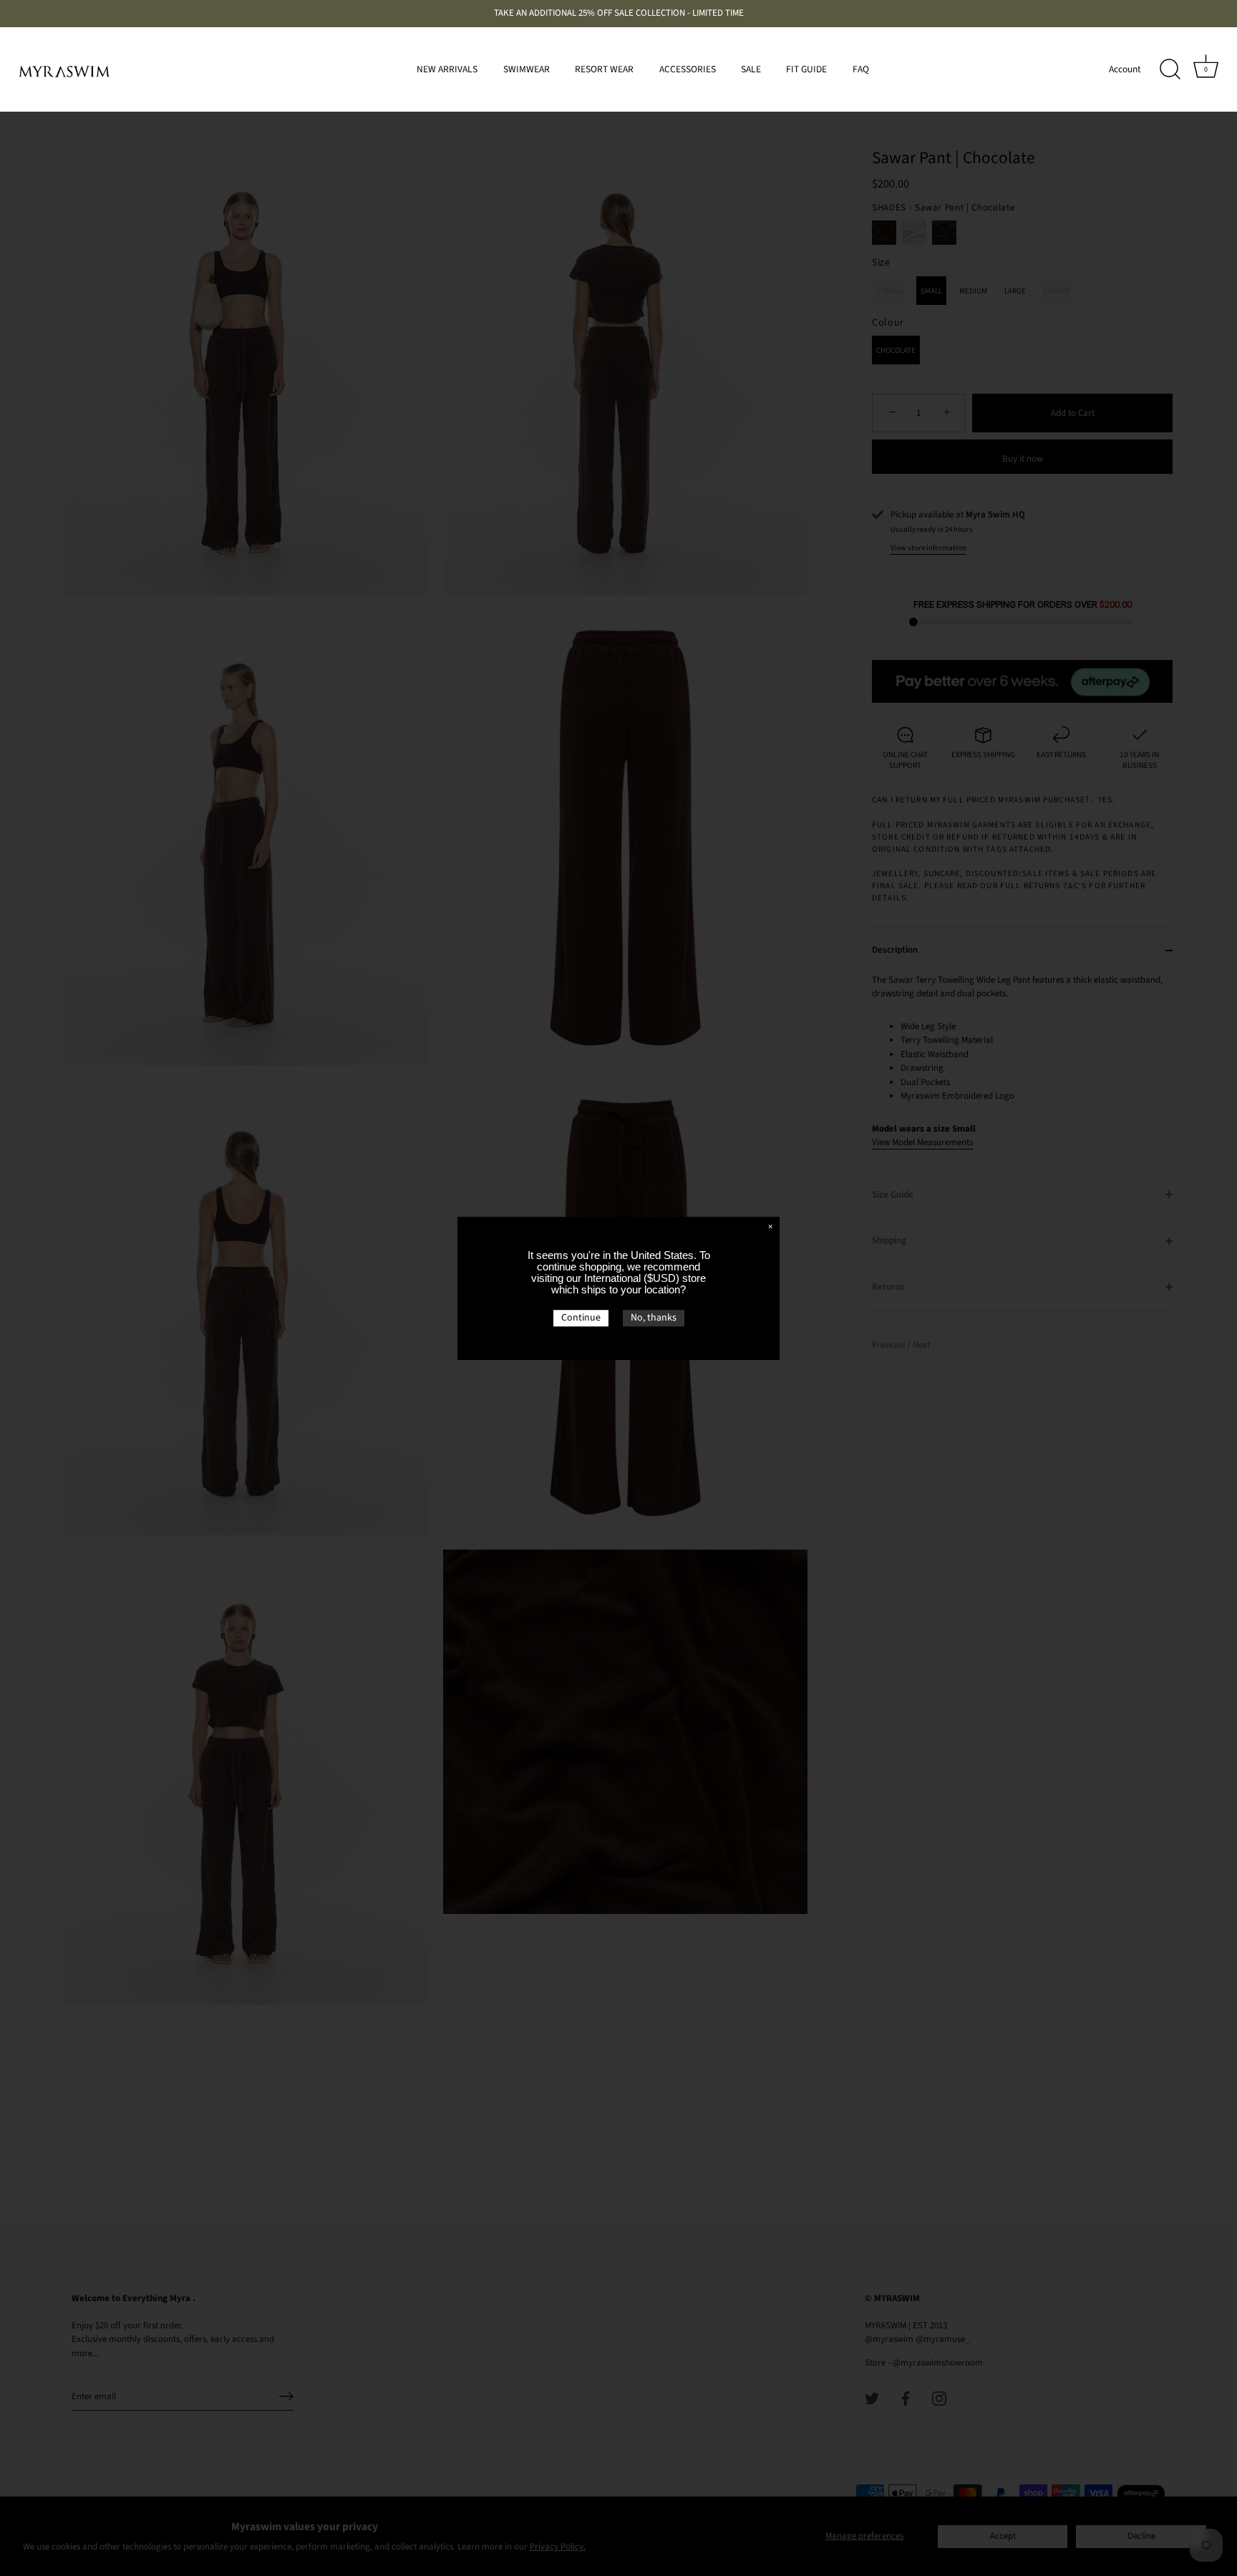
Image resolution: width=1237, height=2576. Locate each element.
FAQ (861, 69)
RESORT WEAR (604, 69)
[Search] (1170, 69)
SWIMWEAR (527, 69)
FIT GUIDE (806, 69)
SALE (751, 69)
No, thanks (654, 1318)
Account (1125, 69)
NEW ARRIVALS (447, 69)
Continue (581, 1318)
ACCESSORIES (688, 69)
